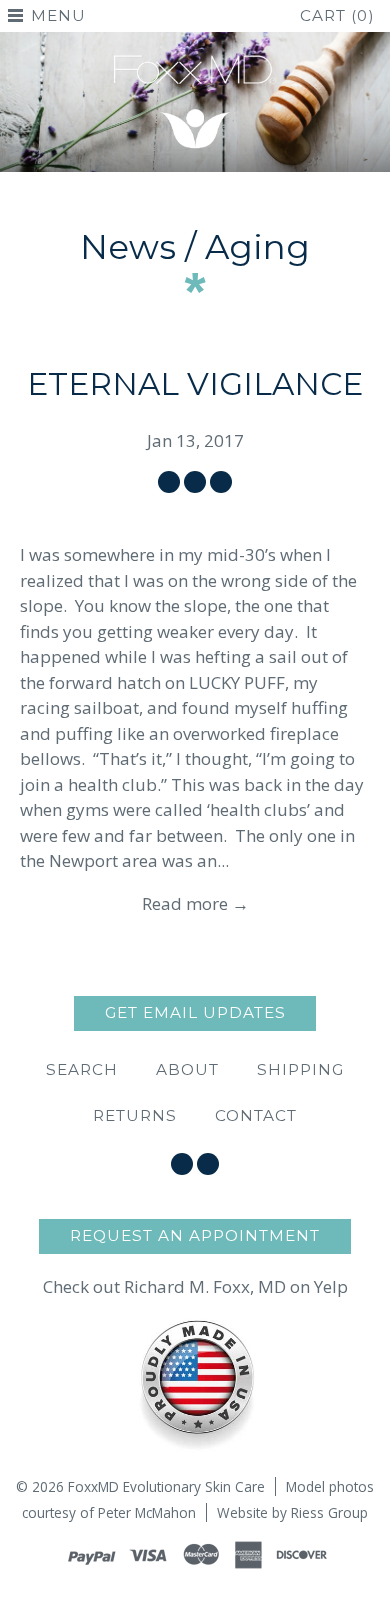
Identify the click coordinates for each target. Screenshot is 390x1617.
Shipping (300, 1069)
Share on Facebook (169, 482)
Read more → (195, 903)
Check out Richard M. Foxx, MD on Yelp (195, 1286)
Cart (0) (337, 15)
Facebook (182, 1164)
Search (82, 1069)
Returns (135, 1115)
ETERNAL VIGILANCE (195, 384)
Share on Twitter (195, 482)
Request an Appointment (195, 1235)
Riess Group (329, 1512)
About (187, 1069)
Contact (256, 1115)
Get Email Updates (195, 1012)
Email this (221, 482)
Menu (58, 15)
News (128, 247)
